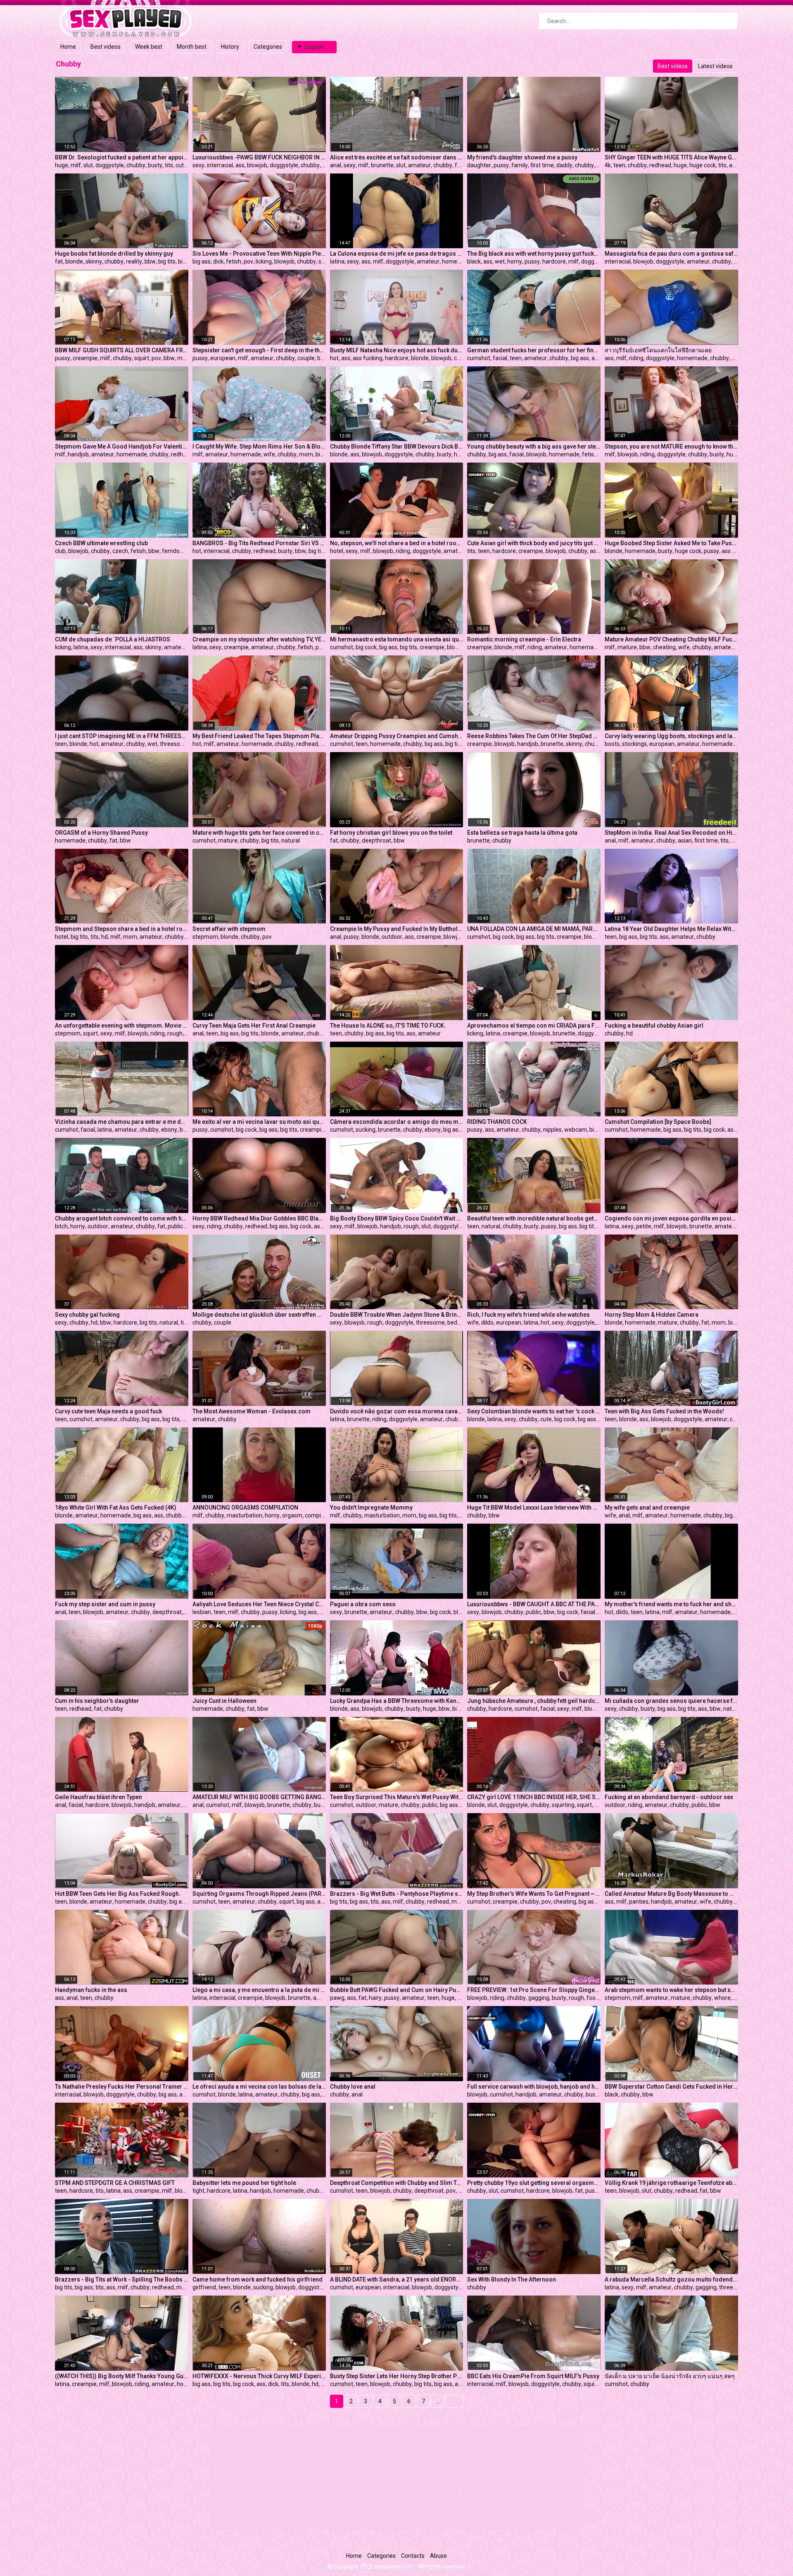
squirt (142, 358)
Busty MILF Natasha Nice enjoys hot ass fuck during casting (397, 350)
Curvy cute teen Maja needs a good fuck (108, 1411)
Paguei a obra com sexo (363, 1604)
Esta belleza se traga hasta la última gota (522, 833)
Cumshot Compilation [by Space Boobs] (658, 1122)
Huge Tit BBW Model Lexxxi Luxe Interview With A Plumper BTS (534, 1508)
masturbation (245, 1515)
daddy (564, 165)
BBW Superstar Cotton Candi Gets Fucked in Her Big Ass (671, 2087)
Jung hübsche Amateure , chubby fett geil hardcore (534, 1701)
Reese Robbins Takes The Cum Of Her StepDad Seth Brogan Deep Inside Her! (534, 736)
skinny (94, 261)
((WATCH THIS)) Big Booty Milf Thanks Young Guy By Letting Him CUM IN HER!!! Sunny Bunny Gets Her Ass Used (122, 2376)
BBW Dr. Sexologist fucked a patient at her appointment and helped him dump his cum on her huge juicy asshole (122, 157)
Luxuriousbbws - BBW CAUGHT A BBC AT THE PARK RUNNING (534, 1604)
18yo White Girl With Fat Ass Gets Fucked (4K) (116, 1508)
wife (269, 454)
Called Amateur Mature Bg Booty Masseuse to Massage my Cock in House (671, 1894)
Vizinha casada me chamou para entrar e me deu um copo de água (122, 1122)
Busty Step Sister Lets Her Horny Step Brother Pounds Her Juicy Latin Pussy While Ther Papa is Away (397, 2376)
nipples (552, 1130)
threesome (174, 744)
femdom (173, 551)
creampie (85, 358)
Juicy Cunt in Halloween (224, 1701)
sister (326, 261)
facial (500, 358)
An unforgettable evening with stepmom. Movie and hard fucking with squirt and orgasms (122, 1026)
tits (169, 165)
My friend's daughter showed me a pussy (522, 157)
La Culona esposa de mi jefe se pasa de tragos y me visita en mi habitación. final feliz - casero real (397, 254)
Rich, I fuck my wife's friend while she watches (528, 1315)
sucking (366, 1130)
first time (542, 165)
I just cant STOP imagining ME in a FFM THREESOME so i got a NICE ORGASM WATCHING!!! (122, 736)
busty (155, 165)
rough (175, 1033)
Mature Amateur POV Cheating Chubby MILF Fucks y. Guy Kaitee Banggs (671, 639)
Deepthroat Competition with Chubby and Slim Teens (397, 2183)
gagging (539, 1998)
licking (264, 261)
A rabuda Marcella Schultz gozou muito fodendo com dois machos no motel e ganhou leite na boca (671, 2279)
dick (218, 261)
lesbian (202, 1612)
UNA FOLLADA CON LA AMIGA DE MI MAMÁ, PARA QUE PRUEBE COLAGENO (534, 929)
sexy (198, 165)
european (223, 358)
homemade (457, 261)
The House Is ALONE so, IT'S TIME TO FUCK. (388, 1026)
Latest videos (715, 66)
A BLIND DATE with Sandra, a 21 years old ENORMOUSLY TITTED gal (397, 2279)
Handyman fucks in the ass (91, 1990)
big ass (202, 261)
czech (120, 551)
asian (597, 551)
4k (608, 165)
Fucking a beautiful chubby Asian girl (654, 1026)
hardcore (554, 261)
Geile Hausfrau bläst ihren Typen (99, 1797)
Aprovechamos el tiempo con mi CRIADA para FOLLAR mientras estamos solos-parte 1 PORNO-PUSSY (534, 1026)
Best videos (106, 47)
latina (337, 261)
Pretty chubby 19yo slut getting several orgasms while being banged (534, 2183)
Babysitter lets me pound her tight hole (244, 2183)
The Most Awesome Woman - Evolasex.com (252, 1411)
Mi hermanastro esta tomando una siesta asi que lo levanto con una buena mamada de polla (397, 639)
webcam (576, 1130)
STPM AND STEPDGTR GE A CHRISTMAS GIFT (115, 2183)
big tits (167, 261)
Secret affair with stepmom (229, 929)
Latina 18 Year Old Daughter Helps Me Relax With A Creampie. (671, 929)
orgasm (292, 1515)
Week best (149, 47)
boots (612, 744)
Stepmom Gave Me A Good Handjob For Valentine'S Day (122, 446)
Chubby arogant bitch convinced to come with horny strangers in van (122, 1218)
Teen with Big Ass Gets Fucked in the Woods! (664, 1411)
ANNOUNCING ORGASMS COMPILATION (245, 1508)
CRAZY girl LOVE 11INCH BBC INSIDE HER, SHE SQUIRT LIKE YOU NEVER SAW (534, 1797)
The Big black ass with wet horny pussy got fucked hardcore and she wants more (534, 254)
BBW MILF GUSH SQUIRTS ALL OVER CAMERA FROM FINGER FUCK (122, 350)
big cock (366, 647)
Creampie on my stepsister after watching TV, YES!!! (259, 639)
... (438, 2401)
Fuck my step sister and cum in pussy (105, 1604)
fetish (234, 261)
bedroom (459, 1322)
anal (336, 165)
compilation (320, 1515)
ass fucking (368, 358)
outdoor (392, 937)
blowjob (257, 165)
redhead (660, 165)
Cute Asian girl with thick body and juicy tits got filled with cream (534, 543)
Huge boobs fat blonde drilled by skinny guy (114, 254)
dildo (487, 1322)
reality (134, 261)
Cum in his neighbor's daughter (97, 1701)
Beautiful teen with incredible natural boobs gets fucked (534, 1218)
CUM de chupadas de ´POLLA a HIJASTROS (113, 639)
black (474, 261)
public (175, 1226)
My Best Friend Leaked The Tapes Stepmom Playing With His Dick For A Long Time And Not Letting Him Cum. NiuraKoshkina (259, 736)
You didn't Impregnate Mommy (371, 1508)
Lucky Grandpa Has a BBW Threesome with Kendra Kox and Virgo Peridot (397, 1701)
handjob (78, 454)
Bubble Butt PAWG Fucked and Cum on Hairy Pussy (397, 1990)
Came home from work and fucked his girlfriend (258, 2279)
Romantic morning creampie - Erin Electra (524, 639)
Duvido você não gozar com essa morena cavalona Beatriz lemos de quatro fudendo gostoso (397, 1411)
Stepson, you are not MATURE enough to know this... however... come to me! (671, 446)
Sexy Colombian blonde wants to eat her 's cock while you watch (534, 1411)
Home (68, 47)
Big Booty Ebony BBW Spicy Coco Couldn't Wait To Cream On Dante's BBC (397, 1218)
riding (636, 358)
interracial (220, 165)
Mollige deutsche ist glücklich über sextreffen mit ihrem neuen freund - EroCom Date (259, 1315)
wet (500, 261)
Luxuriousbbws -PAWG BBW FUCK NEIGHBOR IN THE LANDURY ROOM (259, 157)
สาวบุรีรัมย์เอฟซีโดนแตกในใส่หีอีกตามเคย (658, 350)
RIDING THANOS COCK (497, 1122)
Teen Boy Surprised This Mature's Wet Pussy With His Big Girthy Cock (397, 1797)
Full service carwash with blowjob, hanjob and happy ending (534, 2087)
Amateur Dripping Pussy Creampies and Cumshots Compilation (397, 736)
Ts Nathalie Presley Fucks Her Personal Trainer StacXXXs (122, 2087)
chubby (136, 165)
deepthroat (376, 840)
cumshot (479, 358)
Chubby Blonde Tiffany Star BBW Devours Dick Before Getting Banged (397, 446)
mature (627, 647)
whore (722, 1998)
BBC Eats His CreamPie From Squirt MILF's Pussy (533, 2376)
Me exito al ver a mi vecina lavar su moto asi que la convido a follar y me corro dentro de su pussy (259, 1122)
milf (76, 165)
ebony (169, 1130)
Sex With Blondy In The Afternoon (512, 2279)
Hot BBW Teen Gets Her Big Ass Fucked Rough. (118, 1894)
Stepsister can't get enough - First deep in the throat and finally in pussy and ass (259, 350)
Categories (268, 47)
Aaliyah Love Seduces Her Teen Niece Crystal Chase (259, 1604)
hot (334, 358)
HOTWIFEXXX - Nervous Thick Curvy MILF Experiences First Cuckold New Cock (259, 2376)
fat (59, 261)
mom (184, 358)
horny (515, 261)
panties (639, 1902)
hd (104, 937)
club (60, 551)
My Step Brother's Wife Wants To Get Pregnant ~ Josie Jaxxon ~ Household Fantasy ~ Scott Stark (534, 1894)
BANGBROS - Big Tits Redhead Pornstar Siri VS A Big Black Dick (259, 543)
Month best (192, 47)
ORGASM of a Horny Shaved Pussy (101, 833)
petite (644, 1226)
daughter (479, 165)
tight (198, 2191)
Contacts (413, 2556)
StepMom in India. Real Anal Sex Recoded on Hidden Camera (671, 833)
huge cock (703, 165)
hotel (337, 551)
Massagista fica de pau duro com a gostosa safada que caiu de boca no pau (671, 254)
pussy (501, 165)
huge (62, 165)
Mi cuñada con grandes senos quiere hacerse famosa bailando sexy (671, 1701)
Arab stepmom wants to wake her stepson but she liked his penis (671, 1990)
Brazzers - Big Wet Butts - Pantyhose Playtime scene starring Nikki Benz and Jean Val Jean (397, 1894)
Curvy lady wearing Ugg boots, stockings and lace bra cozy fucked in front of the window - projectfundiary (671, 736)
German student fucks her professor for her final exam (534, 350)
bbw (150, 261)
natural (291, 840)
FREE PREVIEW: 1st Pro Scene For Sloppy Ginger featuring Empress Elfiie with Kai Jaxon (534, 1990)
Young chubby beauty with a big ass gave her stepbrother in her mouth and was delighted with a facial (534, 446)
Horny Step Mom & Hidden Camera (652, 1315)
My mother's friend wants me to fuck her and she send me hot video (671, 1604)
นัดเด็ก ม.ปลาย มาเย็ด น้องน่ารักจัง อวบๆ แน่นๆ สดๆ (670, 2376)
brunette (382, 165)
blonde (74, 261)
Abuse (438, 2556)
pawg (337, 1998)
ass (240, 165)
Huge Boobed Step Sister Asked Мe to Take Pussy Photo (671, 543)
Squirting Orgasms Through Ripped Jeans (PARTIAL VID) (259, 1894)
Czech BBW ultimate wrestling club (101, 543)
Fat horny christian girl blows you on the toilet (391, 833)
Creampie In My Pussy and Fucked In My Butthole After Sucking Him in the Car (397, 929)
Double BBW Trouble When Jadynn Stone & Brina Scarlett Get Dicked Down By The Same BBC (397, 1315)
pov (248, 261)
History (230, 47)
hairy (737, 840)
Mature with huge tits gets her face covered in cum (259, 833)
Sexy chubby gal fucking (87, 1315)
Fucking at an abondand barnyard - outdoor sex (669, 1797)
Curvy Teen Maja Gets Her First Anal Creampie (254, 1026)
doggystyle (110, 165)
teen (619, 165)
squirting (563, 1805)
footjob (596, 1998)
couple (306, 358)
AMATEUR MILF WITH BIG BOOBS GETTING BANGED (259, 1797)
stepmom (205, 937)
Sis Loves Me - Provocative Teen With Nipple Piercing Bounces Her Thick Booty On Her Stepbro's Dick (259, 254)
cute (181, 165)
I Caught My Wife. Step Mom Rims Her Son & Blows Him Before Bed (259, 446)
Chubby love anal (353, 2087)
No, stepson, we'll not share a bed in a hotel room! (397, 543)
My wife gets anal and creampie (647, 1508)
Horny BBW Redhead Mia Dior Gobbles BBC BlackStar (259, 1218)
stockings (634, 744)
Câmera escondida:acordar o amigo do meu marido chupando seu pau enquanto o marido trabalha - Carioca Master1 (397, 1122)
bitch (61, 1226)
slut (88, 165)
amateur (419, 165)
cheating (664, 647)
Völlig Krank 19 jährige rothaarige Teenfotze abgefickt (671, 2183)
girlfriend (204, 2287)
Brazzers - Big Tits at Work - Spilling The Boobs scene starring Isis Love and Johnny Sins (122, 2279)
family (520, 165)
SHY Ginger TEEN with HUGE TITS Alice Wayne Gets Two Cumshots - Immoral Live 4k (671, 157)
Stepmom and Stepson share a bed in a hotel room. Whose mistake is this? (122, 929)
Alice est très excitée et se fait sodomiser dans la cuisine (397, 157)
